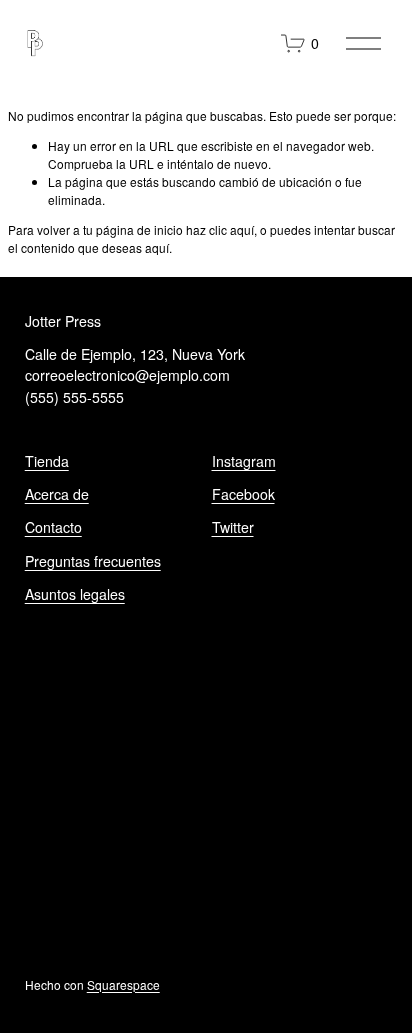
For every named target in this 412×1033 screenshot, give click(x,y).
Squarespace (123, 984)
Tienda (47, 461)
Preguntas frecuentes (93, 561)
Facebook (243, 494)
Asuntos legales (75, 594)
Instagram (244, 461)
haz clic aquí (220, 229)
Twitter (233, 527)
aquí (157, 247)
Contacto (53, 527)
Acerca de (57, 494)
